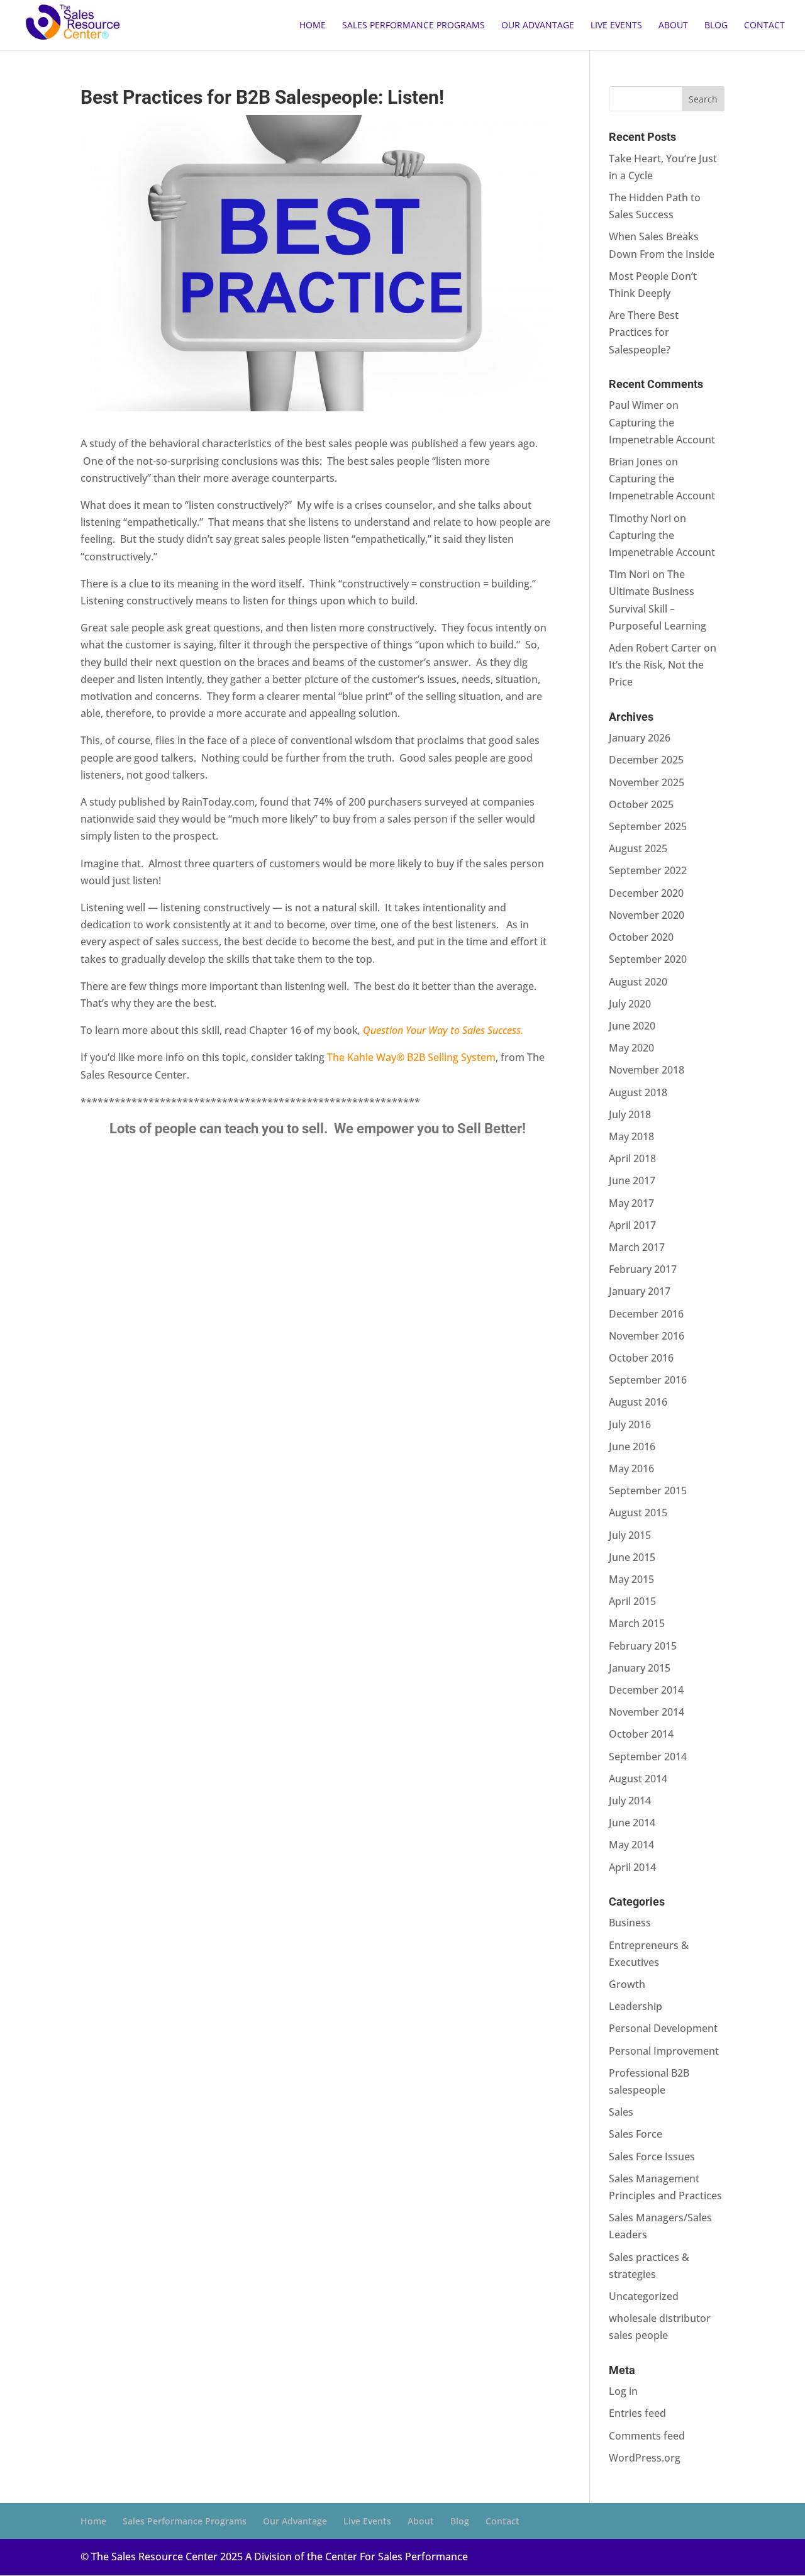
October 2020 (641, 937)
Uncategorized (644, 2296)
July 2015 (630, 1535)
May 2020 (631, 1048)
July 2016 (630, 1424)
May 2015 (631, 1579)
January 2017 (640, 1291)
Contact (764, 26)
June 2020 (632, 1026)
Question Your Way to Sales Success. (443, 1030)
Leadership (636, 2006)
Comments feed (647, 2436)
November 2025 (647, 782)
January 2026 (640, 738)
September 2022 (648, 870)
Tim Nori (629, 574)
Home (313, 26)
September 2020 (648, 959)
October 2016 (641, 1358)
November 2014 (647, 1712)
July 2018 (630, 1114)
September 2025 (648, 826)
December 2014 (646, 1690)
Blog (716, 26)
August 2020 (638, 982)
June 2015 (632, 1557)
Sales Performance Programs (414, 26)
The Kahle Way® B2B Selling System (411, 1057)
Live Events (616, 26)
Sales (621, 2112)
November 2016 (647, 1336)
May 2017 (631, 1203)
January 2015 (640, 1668)
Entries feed (637, 2413)
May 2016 (631, 1468)
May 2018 (631, 1136)
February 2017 (643, 1269)
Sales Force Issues (652, 2157)
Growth (627, 1984)
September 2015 (648, 1491)
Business (630, 1923)
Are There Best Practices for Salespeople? (644, 332)
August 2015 (638, 1513)
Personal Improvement (664, 2051)
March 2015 (637, 1623)
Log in (623, 2391)
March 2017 (637, 1247)
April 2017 (632, 1225)
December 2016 (646, 1314)
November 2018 (647, 1070)
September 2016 (648, 1380)
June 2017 (632, 1180)
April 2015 (632, 1601)
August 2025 (638, 848)
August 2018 (638, 1092)
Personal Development (663, 2028)
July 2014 (630, 1801)
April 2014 (632, 1867)
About (673, 26)
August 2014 (638, 1779)
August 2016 (638, 1402)
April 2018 (632, 1158)
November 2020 (647, 915)
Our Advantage (538, 26)
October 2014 (641, 1734)
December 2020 (646, 893)
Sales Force (636, 2134)
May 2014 (631, 1845)
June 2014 (632, 1823)
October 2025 (641, 804)
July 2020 (630, 1004)
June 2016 (632, 1446)
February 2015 (643, 1646)
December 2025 (646, 760)
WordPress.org (645, 2458)
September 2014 (648, 1757)
